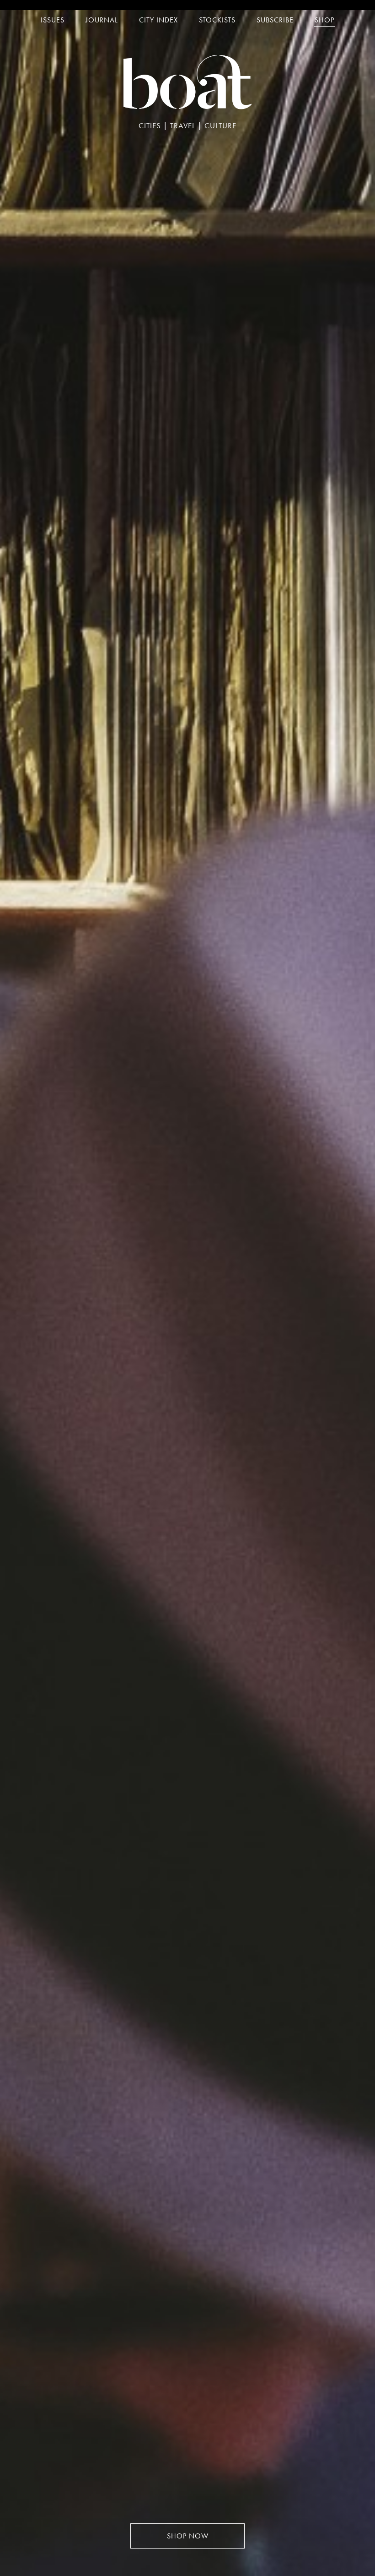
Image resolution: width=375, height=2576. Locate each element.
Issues (53, 20)
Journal (102, 20)
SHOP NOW (188, 2536)
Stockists (217, 20)
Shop (324, 20)
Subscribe (275, 20)
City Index (158, 20)
